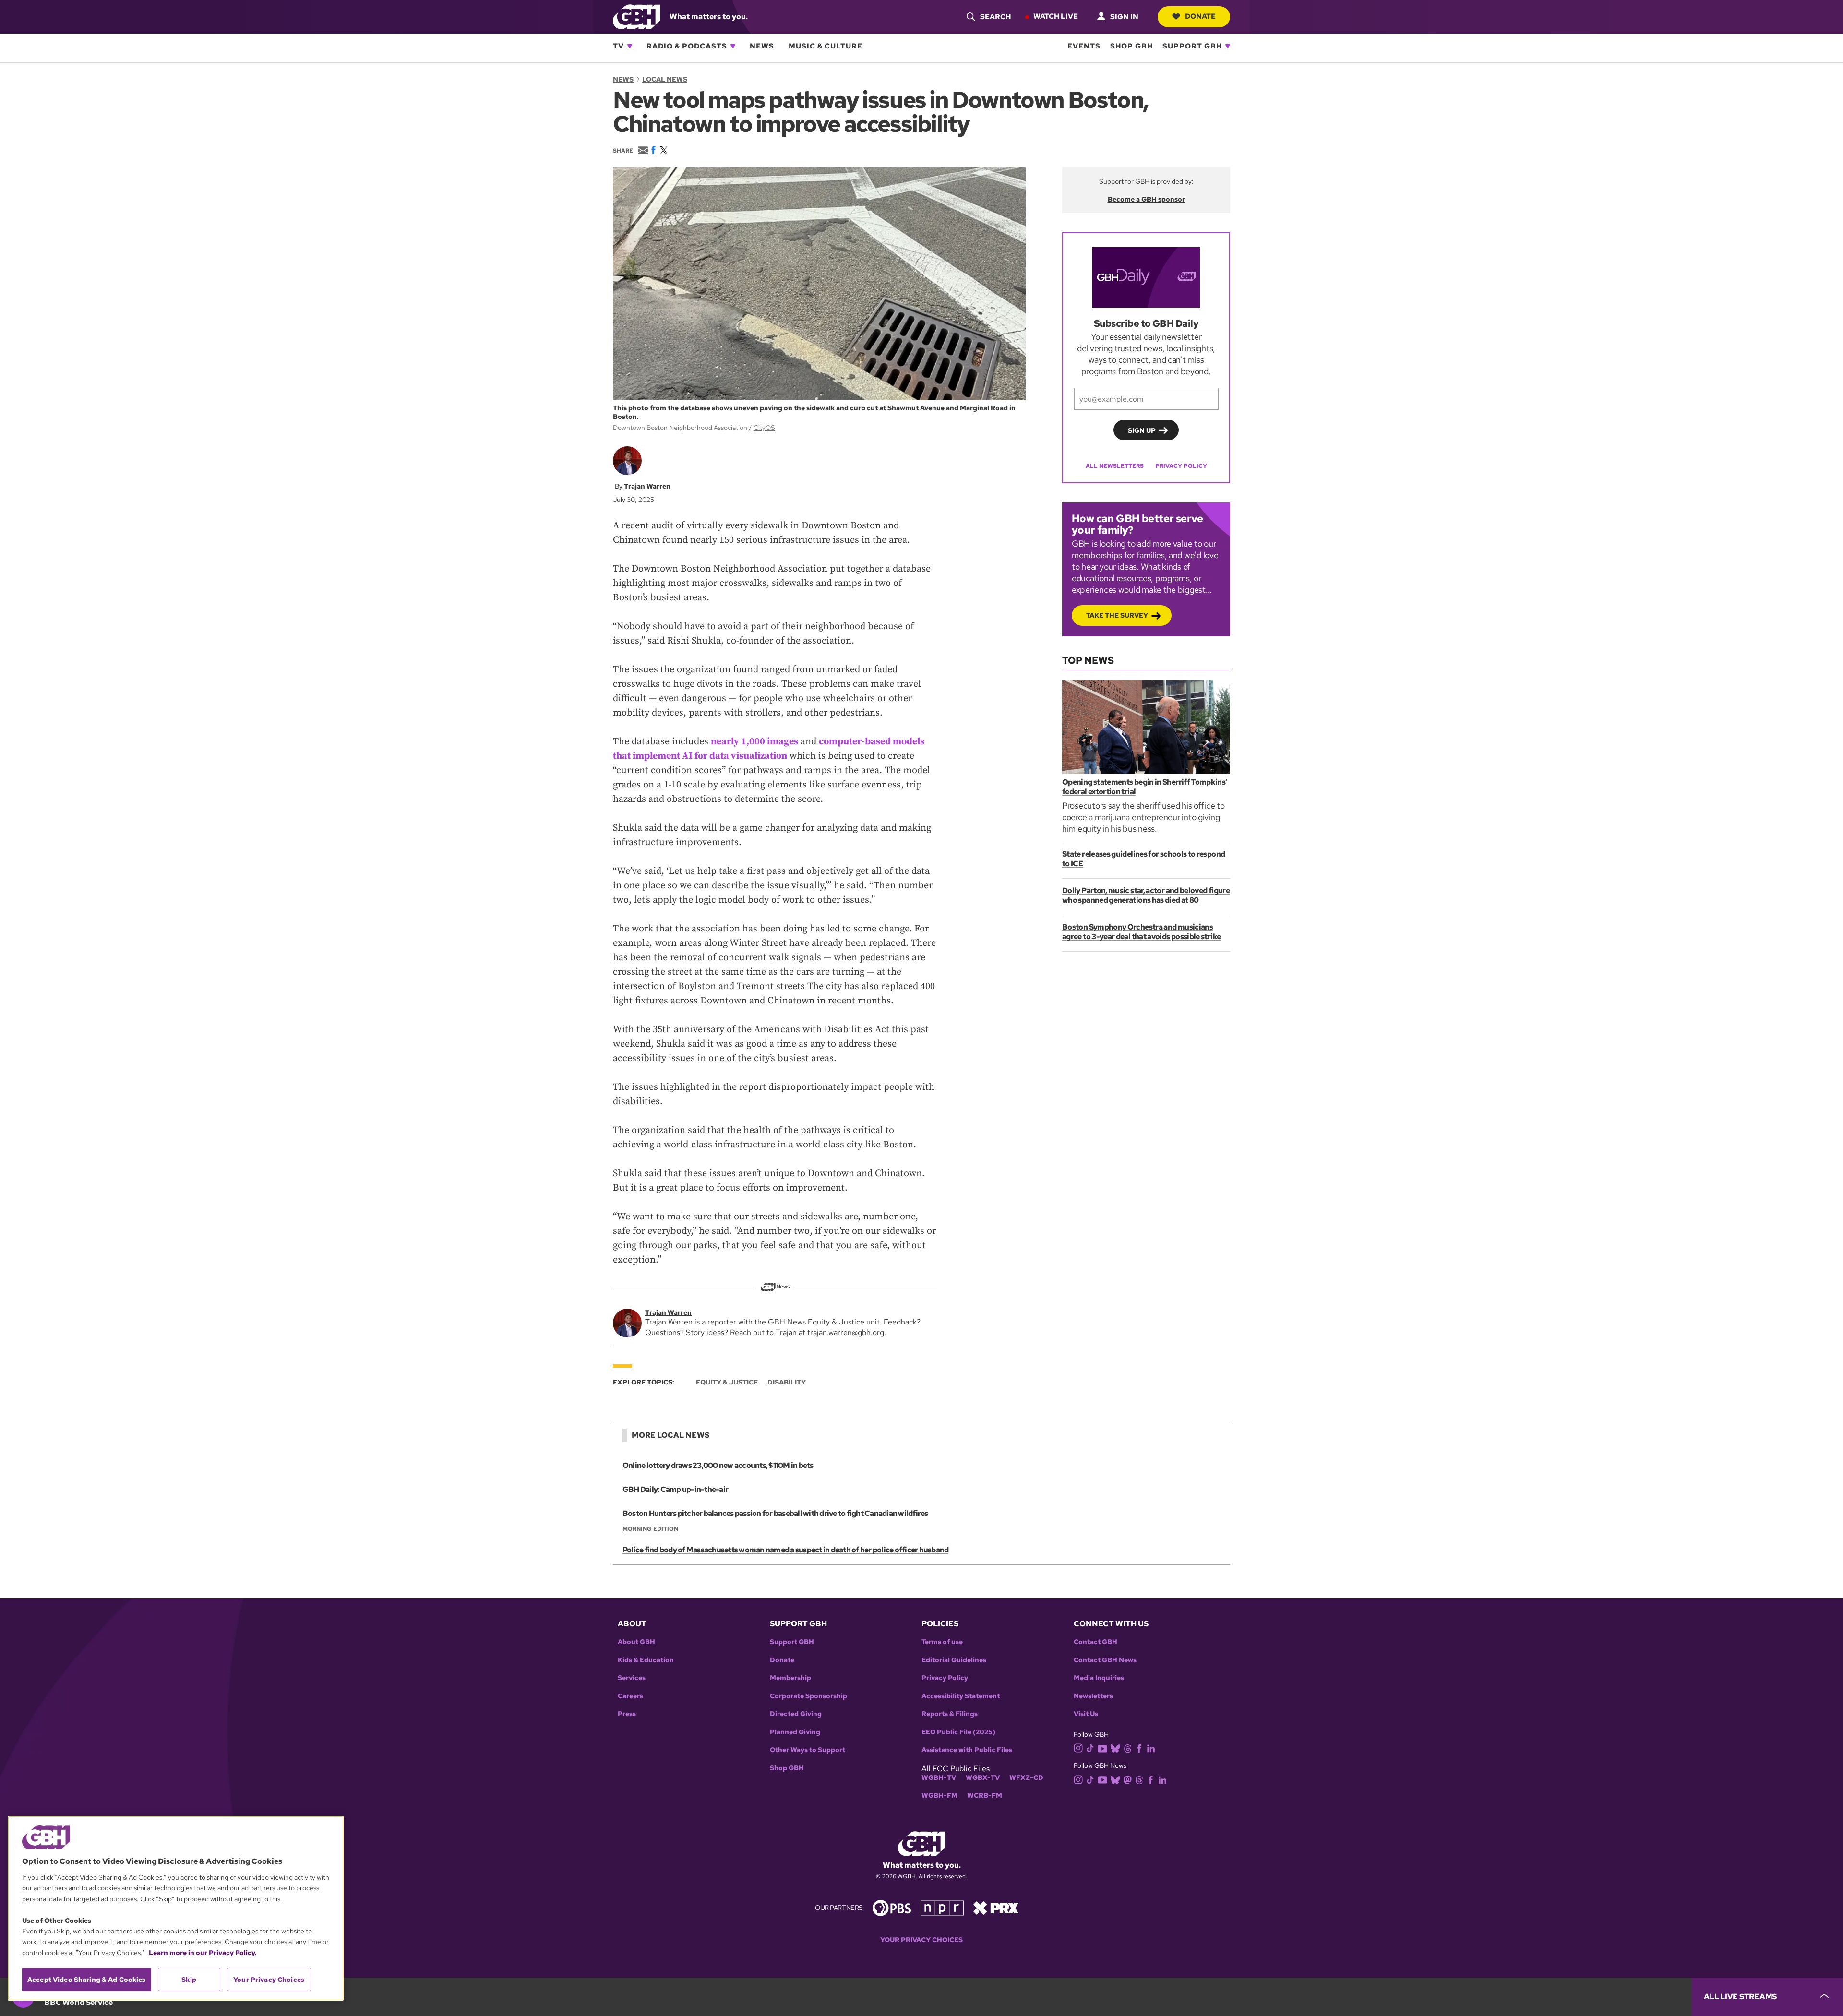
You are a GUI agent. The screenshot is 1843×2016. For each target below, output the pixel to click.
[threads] (1128, 1748)
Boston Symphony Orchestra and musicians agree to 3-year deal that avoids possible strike (1141, 932)
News (762, 46)
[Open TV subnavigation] (630, 46)
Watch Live (1056, 16)
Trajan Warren (647, 486)
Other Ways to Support (808, 1750)
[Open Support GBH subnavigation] (1228, 46)
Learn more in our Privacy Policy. (203, 1953)
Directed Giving (796, 1714)
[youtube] (1102, 1748)
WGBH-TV (939, 1778)
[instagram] (1078, 1748)
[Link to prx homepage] (996, 1907)
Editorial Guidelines (954, 1660)
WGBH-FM (939, 1795)
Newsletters (1093, 1696)
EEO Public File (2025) (958, 1732)
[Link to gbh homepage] (636, 16)
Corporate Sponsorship (808, 1696)
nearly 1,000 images (754, 742)
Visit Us (1086, 1714)
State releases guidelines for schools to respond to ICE (1143, 859)
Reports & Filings (950, 1714)
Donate (1200, 16)
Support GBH (1192, 46)
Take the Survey (1117, 615)
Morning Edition (650, 1529)
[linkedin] (1151, 1748)
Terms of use (942, 1642)
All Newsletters (1115, 466)
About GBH (636, 1642)
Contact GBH (1095, 1642)
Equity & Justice (727, 1382)
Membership (790, 1678)
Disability (787, 1382)
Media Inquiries (1099, 1678)
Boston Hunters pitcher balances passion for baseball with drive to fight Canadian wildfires (775, 1513)
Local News (665, 79)
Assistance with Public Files (967, 1750)
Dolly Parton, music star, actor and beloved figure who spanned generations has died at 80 (1146, 895)
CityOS (764, 428)
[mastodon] (1128, 1779)
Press (627, 1714)
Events (1084, 46)
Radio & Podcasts (687, 46)
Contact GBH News (1105, 1660)
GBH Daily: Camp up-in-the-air (675, 1489)
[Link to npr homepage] (942, 1907)
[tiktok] (1090, 1748)
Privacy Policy (1181, 466)
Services (632, 1678)
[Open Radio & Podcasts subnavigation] (733, 46)
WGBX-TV (983, 1778)
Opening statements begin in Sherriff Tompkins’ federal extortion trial (1145, 787)
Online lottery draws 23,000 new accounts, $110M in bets (718, 1465)
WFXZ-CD (1026, 1778)
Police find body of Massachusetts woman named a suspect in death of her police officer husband (785, 1550)
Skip (189, 1980)
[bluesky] (1115, 1748)
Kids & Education (646, 1660)
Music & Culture (826, 46)
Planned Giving (795, 1732)
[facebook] (1139, 1748)
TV (618, 46)
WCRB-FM (985, 1795)
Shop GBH (1131, 46)
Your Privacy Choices (921, 1940)
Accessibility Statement (961, 1696)
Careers (630, 1696)
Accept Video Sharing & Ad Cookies (87, 1980)
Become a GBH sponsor (1146, 199)
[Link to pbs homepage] (892, 1907)
